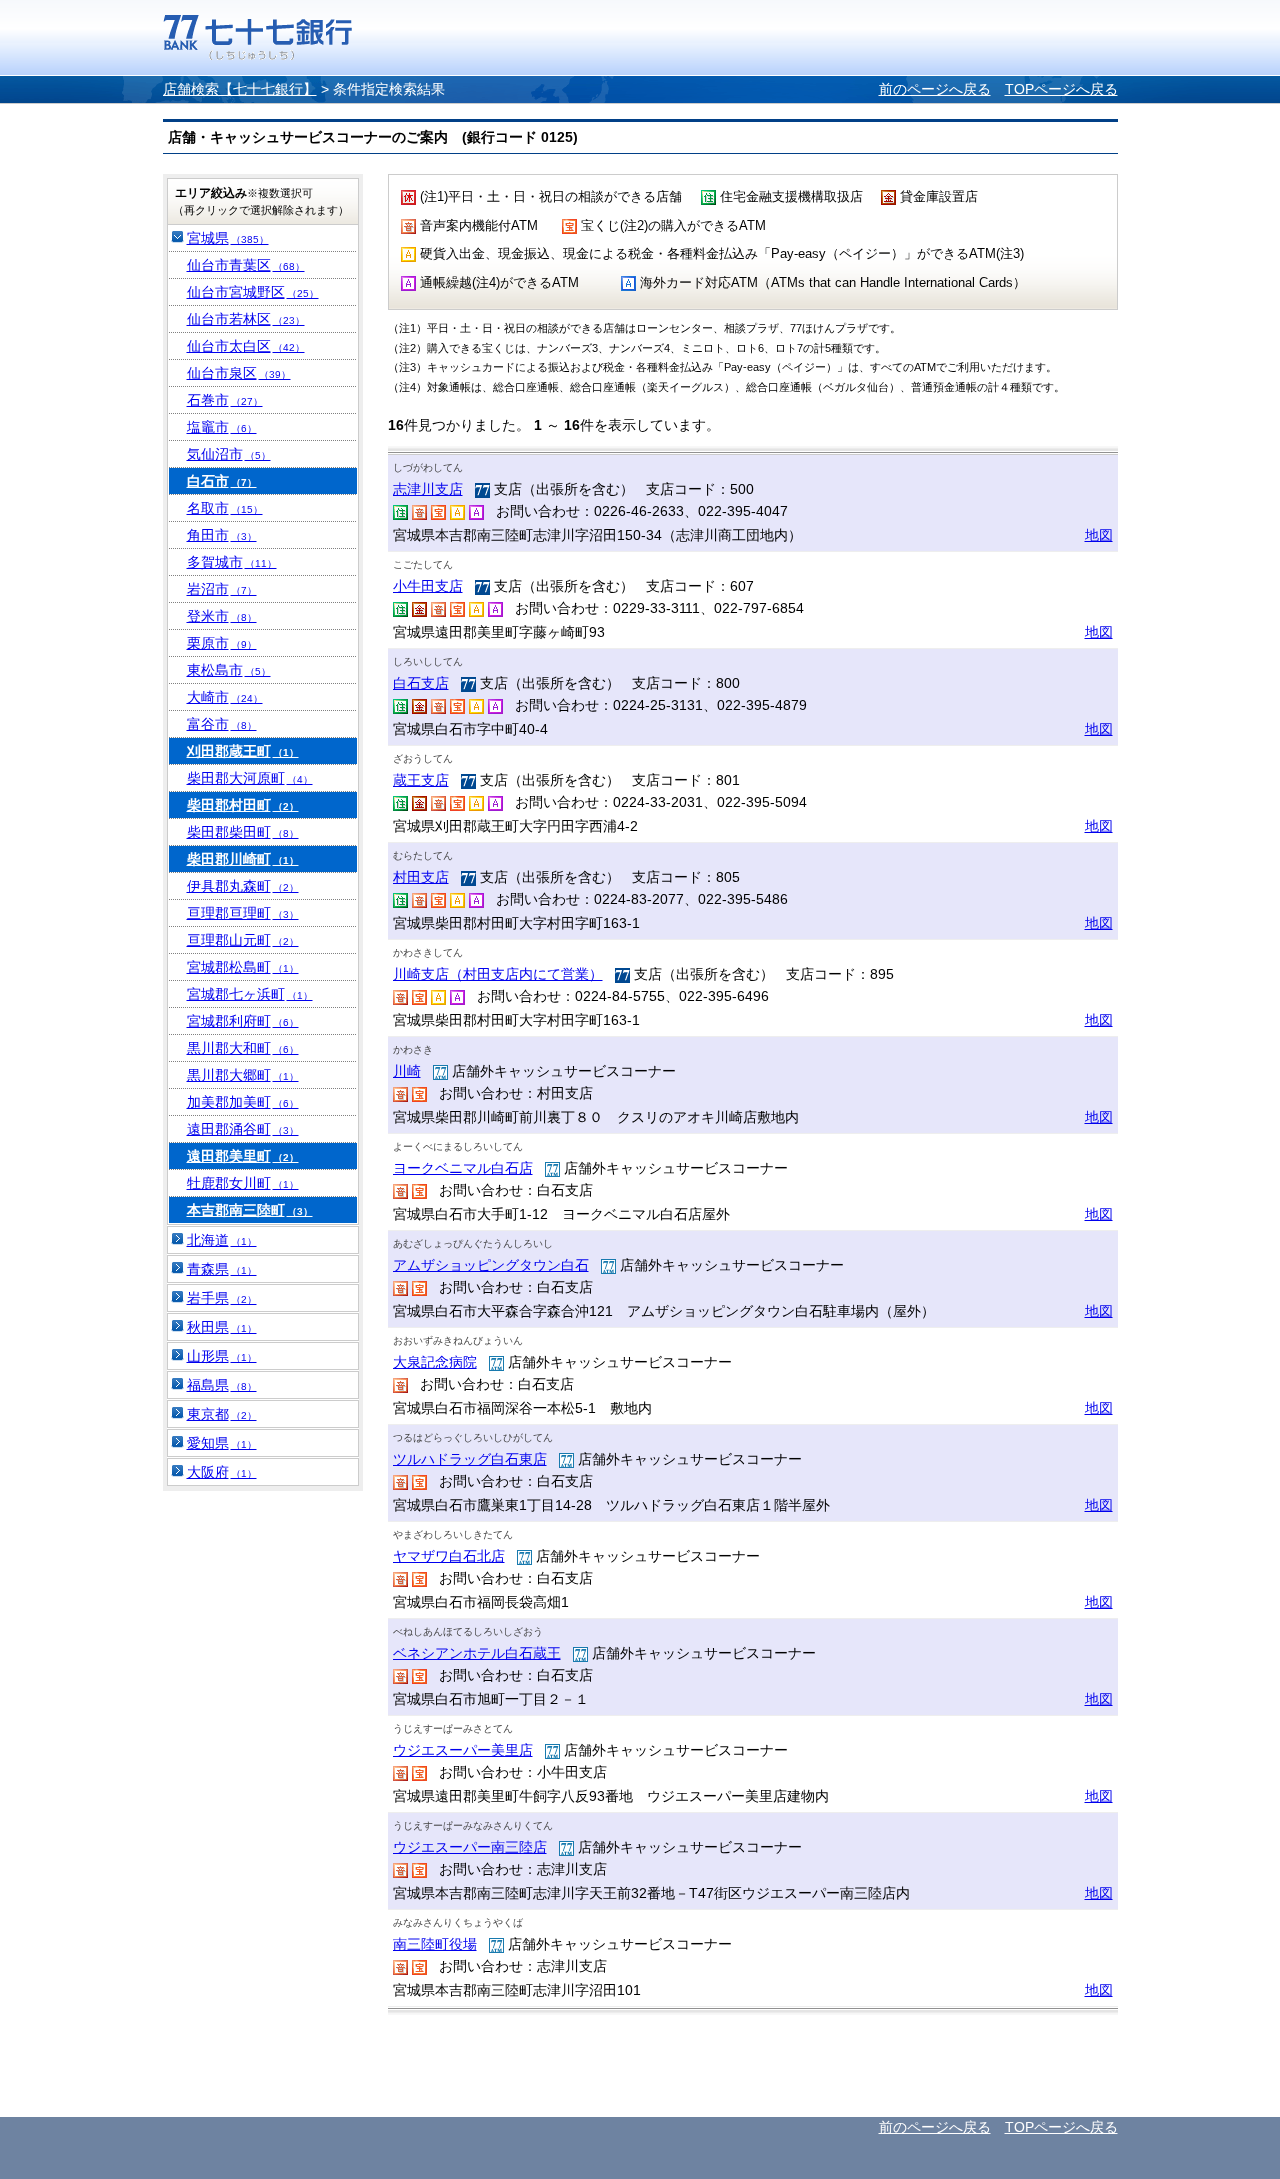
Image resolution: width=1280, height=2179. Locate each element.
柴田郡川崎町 (243, 859)
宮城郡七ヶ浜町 (250, 994)
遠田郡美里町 (243, 1156)
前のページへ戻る (935, 89)
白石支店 (421, 683)
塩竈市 (222, 427)
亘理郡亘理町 (243, 913)
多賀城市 (232, 562)
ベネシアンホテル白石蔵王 (477, 1653)
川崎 (407, 1071)
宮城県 (228, 238)
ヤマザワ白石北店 (449, 1556)
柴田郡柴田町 (243, 832)
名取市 (225, 508)
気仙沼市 (229, 454)
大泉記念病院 (435, 1362)
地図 (1099, 535)
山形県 (222, 1356)
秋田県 (222, 1327)
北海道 (222, 1240)
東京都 (222, 1414)
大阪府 (222, 1472)
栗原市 (222, 643)
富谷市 (222, 724)
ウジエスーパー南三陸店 (470, 1847)
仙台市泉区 (239, 373)
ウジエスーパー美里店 (463, 1750)
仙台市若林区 (246, 319)
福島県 (222, 1385)
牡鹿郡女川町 (243, 1183)
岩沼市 (222, 589)
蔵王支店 (421, 780)
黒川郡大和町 (243, 1048)
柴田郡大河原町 (250, 778)
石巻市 (225, 400)
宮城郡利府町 (243, 1021)
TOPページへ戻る (1061, 89)
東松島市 (229, 670)
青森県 (222, 1269)
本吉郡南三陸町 (250, 1210)
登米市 (222, 616)
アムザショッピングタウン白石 (491, 1265)
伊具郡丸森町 (243, 886)
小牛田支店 (428, 586)
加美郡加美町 (243, 1102)
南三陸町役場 (435, 1944)
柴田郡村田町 (243, 805)
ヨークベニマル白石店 (463, 1168)
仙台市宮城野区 (253, 292)
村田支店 (421, 877)
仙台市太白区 (246, 346)
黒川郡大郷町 (243, 1075)
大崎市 (225, 697)
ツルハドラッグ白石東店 (470, 1459)
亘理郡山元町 (243, 940)
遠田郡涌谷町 (243, 1129)
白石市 (222, 481)
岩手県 (222, 1298)
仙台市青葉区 (246, 265)
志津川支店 (428, 489)
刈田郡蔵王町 (243, 751)
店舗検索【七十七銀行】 (240, 89)
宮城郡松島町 (243, 967)
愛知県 (222, 1443)
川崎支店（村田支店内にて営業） (498, 974)
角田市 (222, 535)
